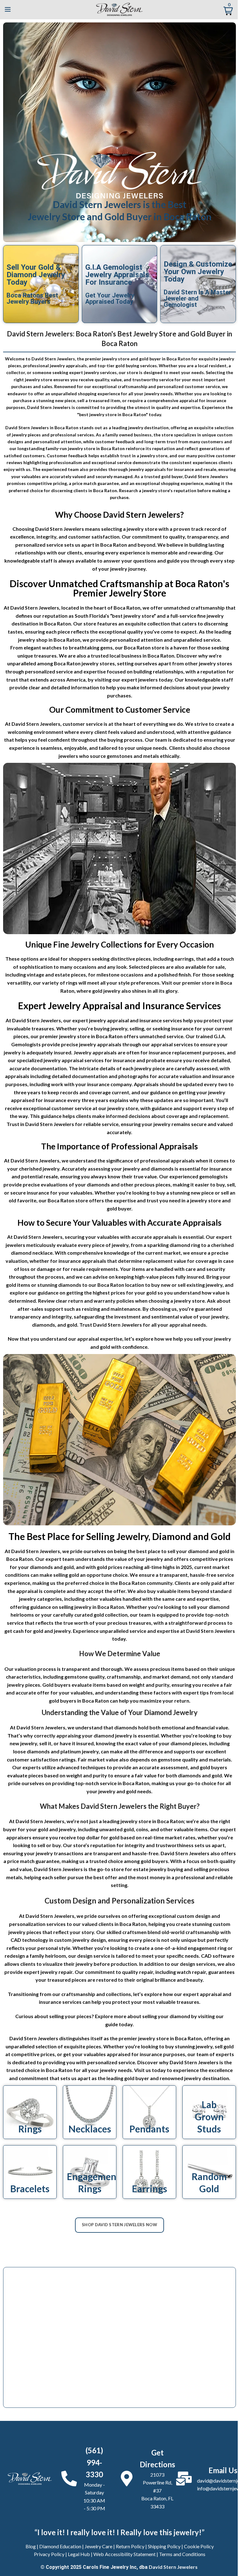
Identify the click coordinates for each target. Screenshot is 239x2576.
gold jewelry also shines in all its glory (135, 991)
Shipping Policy (164, 2546)
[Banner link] (30, 2112)
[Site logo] (119, 9)
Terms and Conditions (182, 2554)
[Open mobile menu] (8, 9)
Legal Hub (79, 2554)
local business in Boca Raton (142, 656)
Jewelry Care (98, 2546)
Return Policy (130, 2546)
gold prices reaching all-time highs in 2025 (144, 1567)
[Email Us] (184, 2479)
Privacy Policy (49, 2554)
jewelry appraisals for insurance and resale (173, 469)
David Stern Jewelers (173, 2567)
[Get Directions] (127, 2479)
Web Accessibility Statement (124, 2554)
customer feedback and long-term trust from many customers (159, 442)
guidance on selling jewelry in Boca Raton (77, 1607)
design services (198, 1964)
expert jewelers (140, 680)
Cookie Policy (199, 2546)
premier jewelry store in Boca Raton (81, 1036)
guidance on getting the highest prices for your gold (97, 1293)
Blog (31, 2546)
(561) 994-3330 (94, 2462)
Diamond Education (60, 2546)
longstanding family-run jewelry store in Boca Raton (71, 448)
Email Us (223, 2470)
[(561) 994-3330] (69, 2479)
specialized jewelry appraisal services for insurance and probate (91, 1060)
